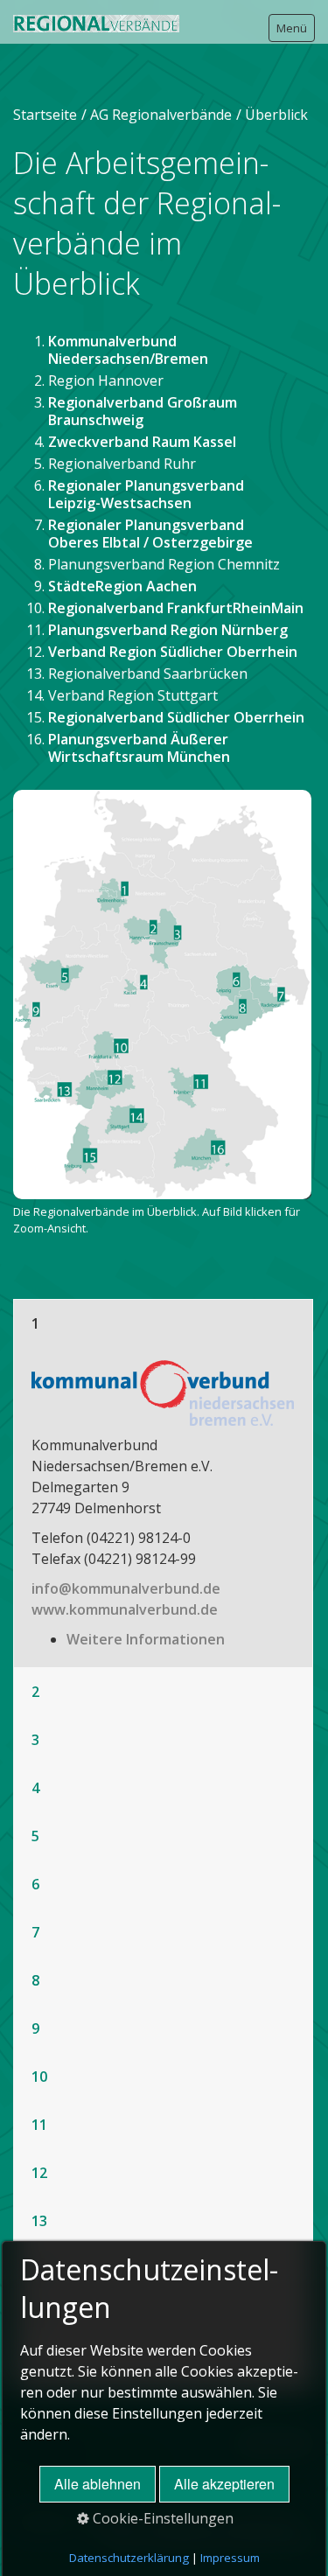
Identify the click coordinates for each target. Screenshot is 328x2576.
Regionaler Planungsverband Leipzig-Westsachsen (146, 494)
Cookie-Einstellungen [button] (161, 2518)
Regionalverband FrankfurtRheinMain (176, 608)
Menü (292, 28)
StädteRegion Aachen (122, 586)
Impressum (230, 2558)
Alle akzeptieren (224, 2484)
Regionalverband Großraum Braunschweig (143, 411)
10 (39, 2077)
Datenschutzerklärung (129, 2558)
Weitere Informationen (146, 1639)
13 (39, 2221)
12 (39, 2173)
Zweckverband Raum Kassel (142, 442)
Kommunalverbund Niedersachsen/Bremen (128, 350)
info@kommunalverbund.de (126, 1588)
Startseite (45, 115)
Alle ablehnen (98, 2484)
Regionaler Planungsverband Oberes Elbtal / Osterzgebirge (150, 534)
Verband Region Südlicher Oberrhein (174, 652)
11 (39, 2125)
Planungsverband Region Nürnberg (168, 630)
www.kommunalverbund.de (125, 1609)
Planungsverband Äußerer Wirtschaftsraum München (139, 748)
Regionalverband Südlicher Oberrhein (176, 717)
